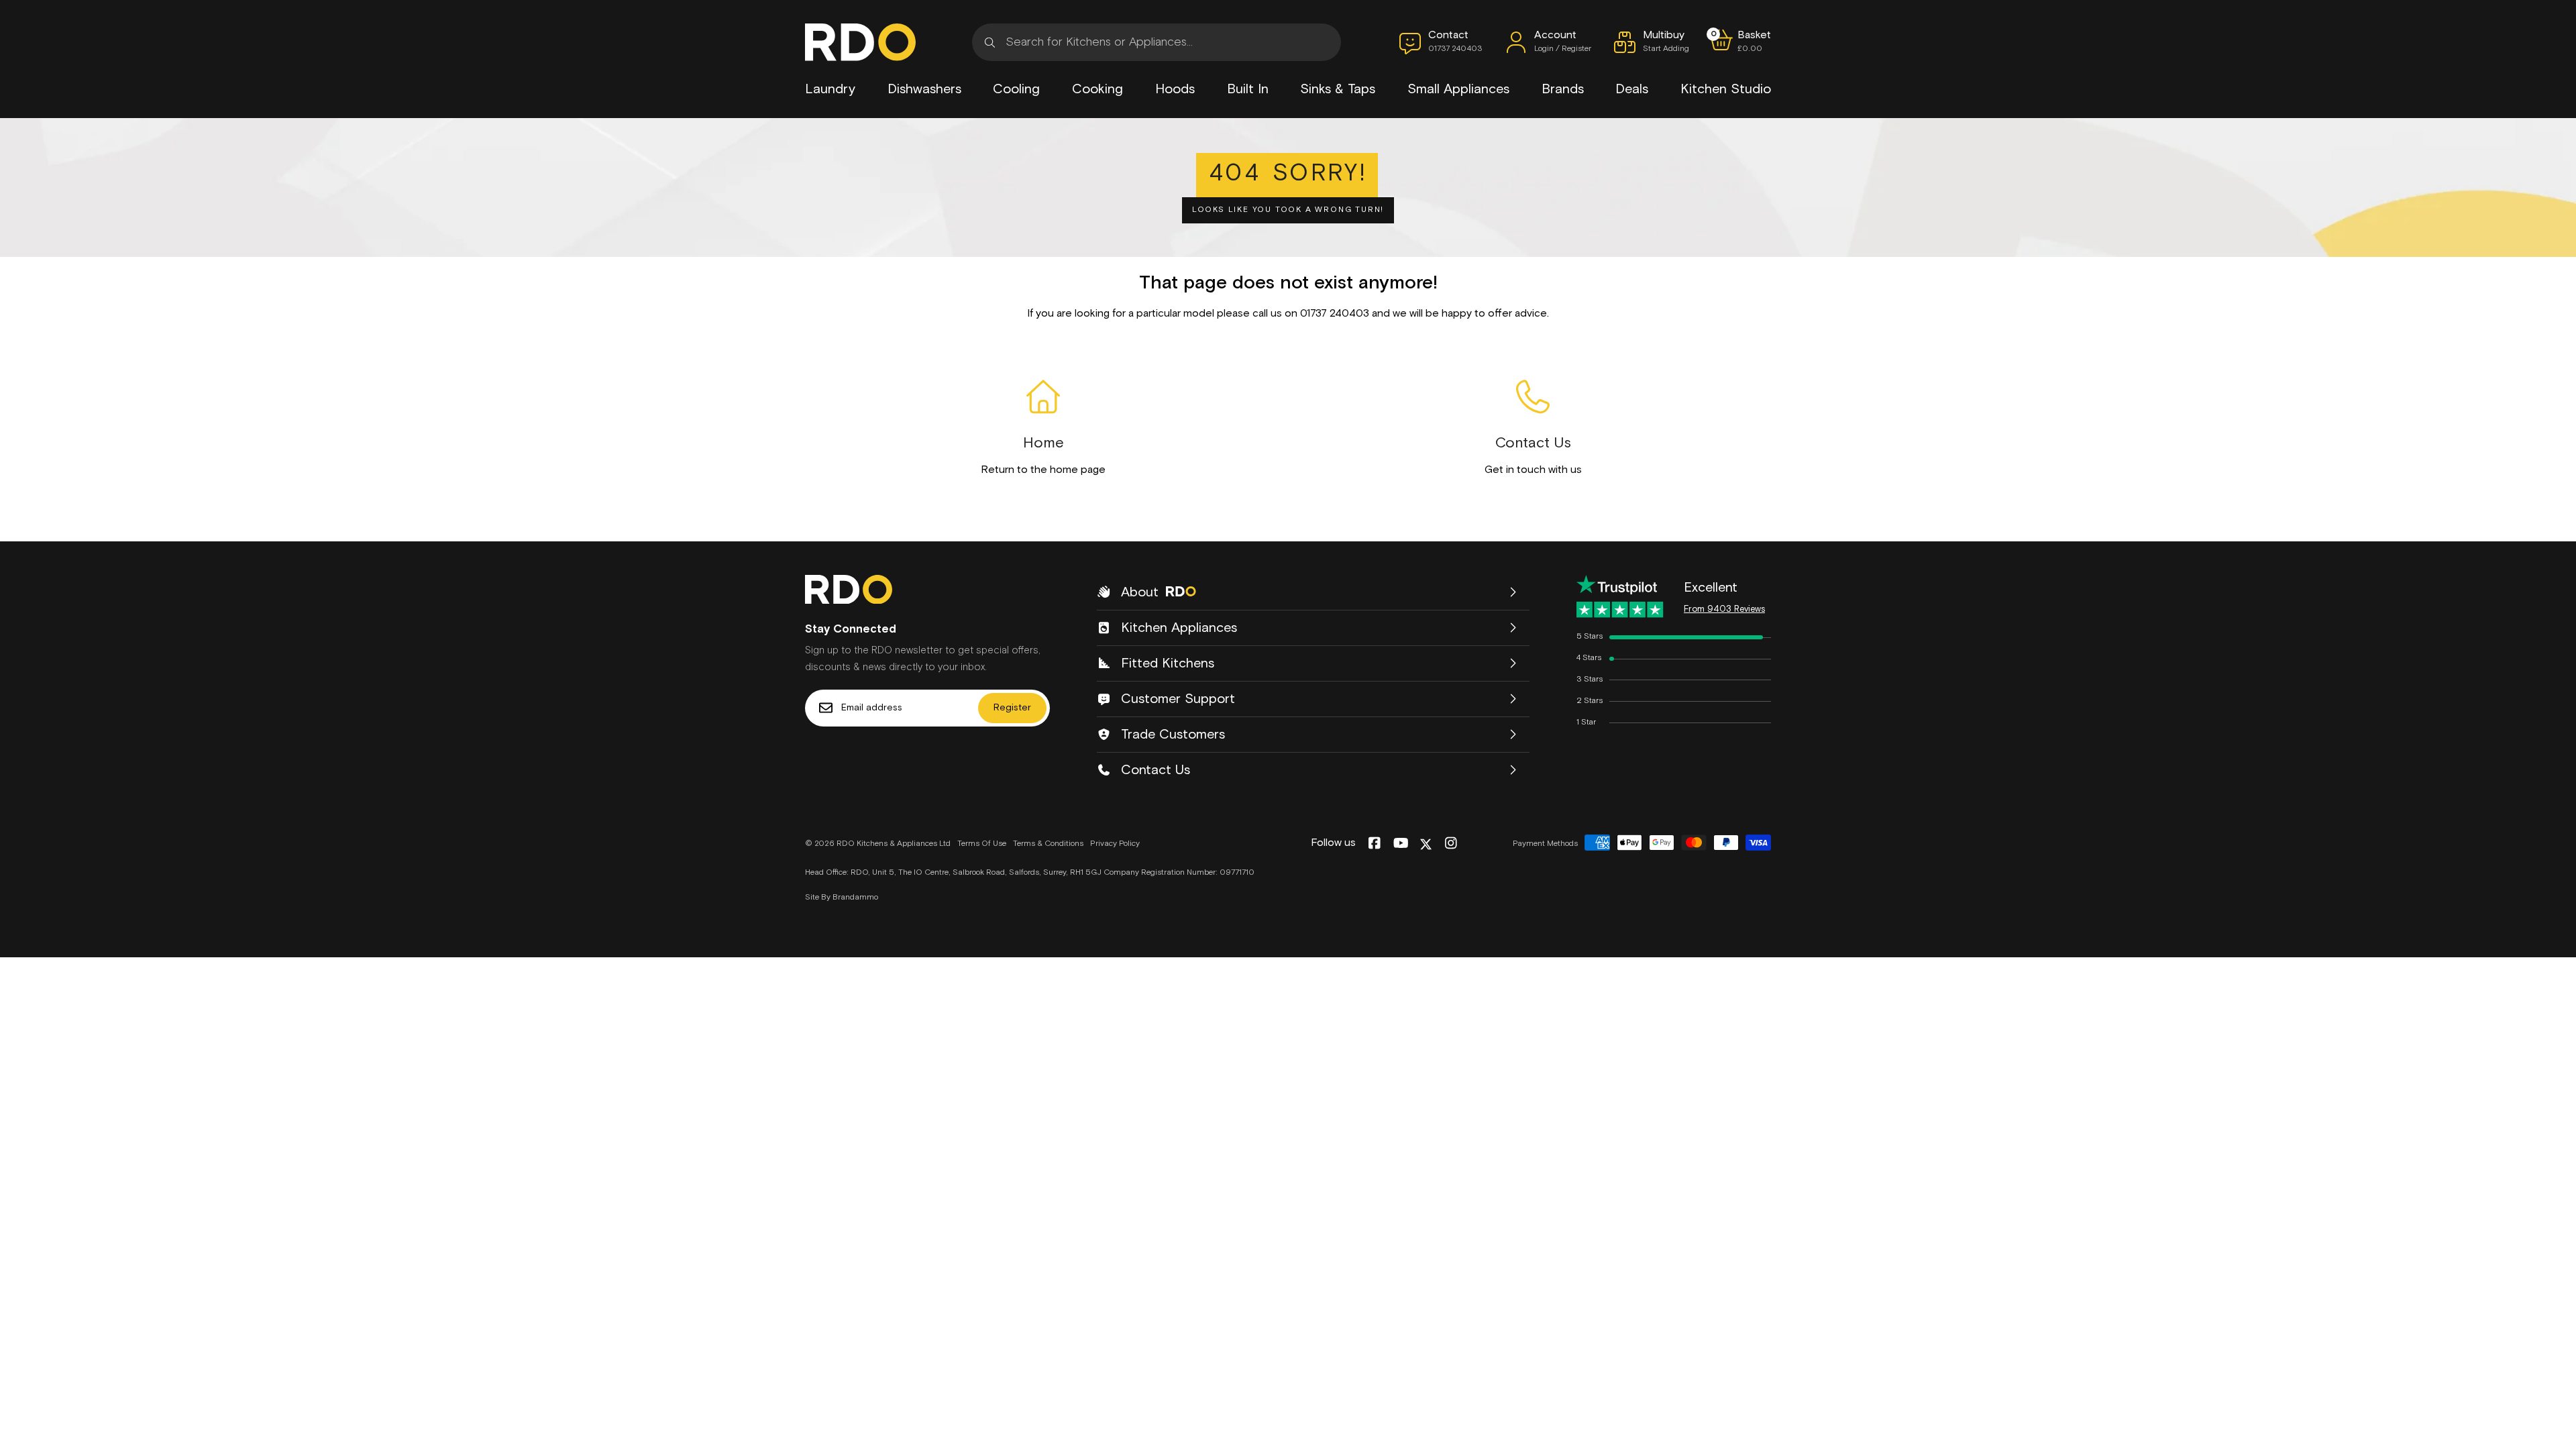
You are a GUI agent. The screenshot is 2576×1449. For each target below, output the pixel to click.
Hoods (1175, 89)
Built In (1248, 89)
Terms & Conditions (1048, 844)
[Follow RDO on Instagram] (1451, 844)
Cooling (1016, 89)
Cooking (1097, 89)
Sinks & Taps (1338, 89)
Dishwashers (924, 89)
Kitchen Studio (1726, 89)
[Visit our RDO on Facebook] (1374, 844)
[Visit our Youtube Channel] (1401, 844)
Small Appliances (1458, 89)
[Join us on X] (1426, 844)
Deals (1632, 89)
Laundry (830, 89)
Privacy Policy (1115, 844)
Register (1012, 708)
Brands (1563, 89)
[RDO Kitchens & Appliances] (860, 42)
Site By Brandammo (842, 898)
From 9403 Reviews (1724, 609)
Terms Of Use (982, 844)
